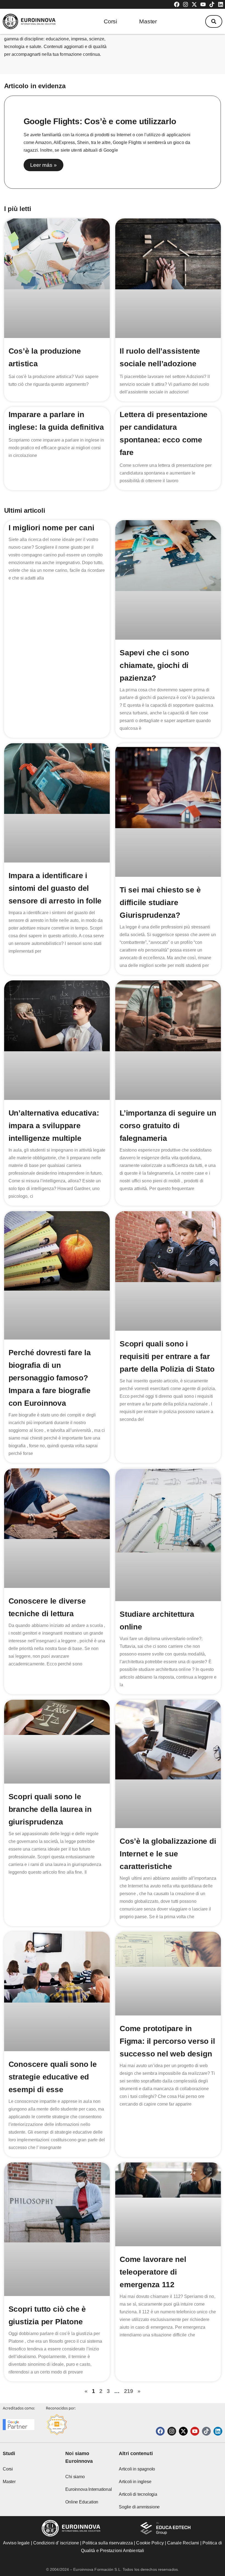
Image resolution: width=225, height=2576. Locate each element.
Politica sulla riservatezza (108, 2543)
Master (148, 21)
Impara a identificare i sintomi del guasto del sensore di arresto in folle (55, 888)
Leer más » (43, 165)
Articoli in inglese (135, 2482)
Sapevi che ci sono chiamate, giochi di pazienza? (154, 665)
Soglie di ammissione (139, 2507)
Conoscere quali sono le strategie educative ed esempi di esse (53, 2077)
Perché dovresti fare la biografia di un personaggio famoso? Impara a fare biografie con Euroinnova (50, 1378)
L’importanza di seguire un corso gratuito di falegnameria (168, 1126)
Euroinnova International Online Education (88, 2496)
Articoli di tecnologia (138, 2494)
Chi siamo (75, 2477)
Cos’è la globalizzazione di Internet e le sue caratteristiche (168, 1854)
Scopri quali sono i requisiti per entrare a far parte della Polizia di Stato (167, 1356)
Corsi (110, 21)
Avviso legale (16, 2543)
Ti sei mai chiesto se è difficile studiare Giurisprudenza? (160, 902)
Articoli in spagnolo (137, 2469)
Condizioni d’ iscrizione (56, 2543)
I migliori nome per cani (51, 528)
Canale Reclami (184, 2543)
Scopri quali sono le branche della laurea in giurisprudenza (50, 1809)
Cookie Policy (150, 2543)
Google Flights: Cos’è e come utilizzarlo (100, 121)
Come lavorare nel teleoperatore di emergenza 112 (153, 2272)
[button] (214, 21)
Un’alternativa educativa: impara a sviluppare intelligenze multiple (54, 1126)
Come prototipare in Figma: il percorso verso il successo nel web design (167, 2041)
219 (129, 2391)
